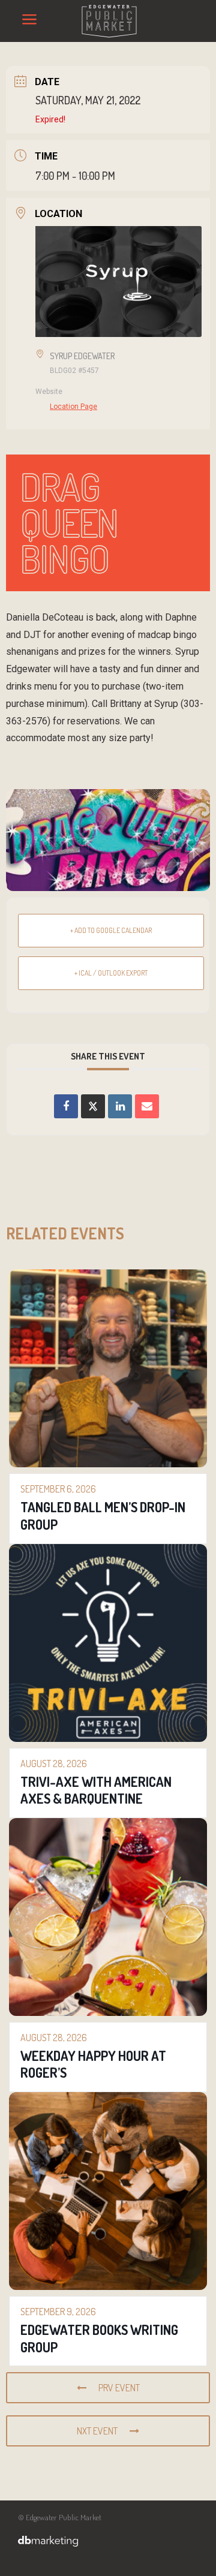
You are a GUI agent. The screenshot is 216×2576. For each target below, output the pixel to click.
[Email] (147, 1106)
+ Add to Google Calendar (111, 930)
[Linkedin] (120, 1106)
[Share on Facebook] (66, 1106)
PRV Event (119, 2388)
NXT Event (97, 2431)
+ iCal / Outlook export (111, 973)
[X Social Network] (93, 1106)
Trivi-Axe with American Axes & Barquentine (96, 1790)
